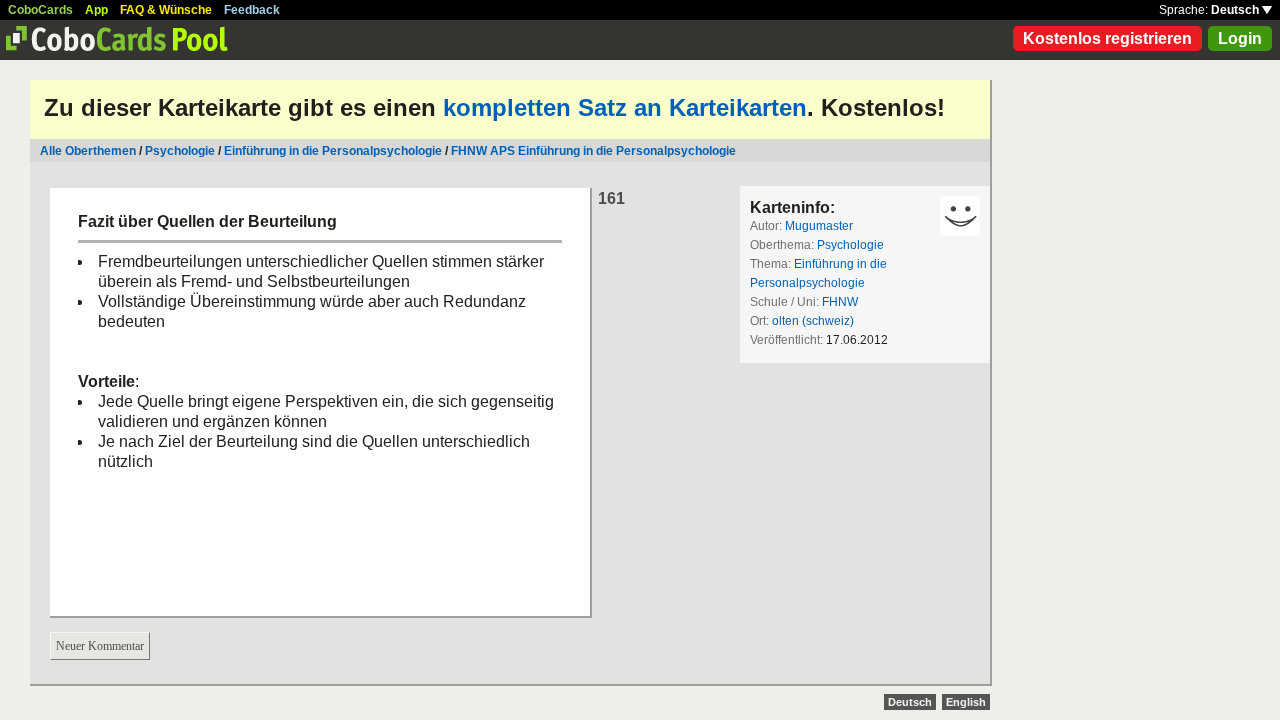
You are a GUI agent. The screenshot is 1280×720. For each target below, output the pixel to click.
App (96, 10)
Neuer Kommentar (100, 646)
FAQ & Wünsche (166, 10)
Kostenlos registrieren (1107, 38)
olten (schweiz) (813, 321)
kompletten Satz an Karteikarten (625, 107)
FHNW (840, 302)
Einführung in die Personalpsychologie (333, 151)
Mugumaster (819, 226)
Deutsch (1236, 10)
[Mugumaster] (960, 216)
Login (1240, 38)
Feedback (252, 10)
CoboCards (40, 10)
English (966, 702)
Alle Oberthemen (88, 151)
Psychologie (180, 151)
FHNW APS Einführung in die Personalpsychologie (593, 151)
